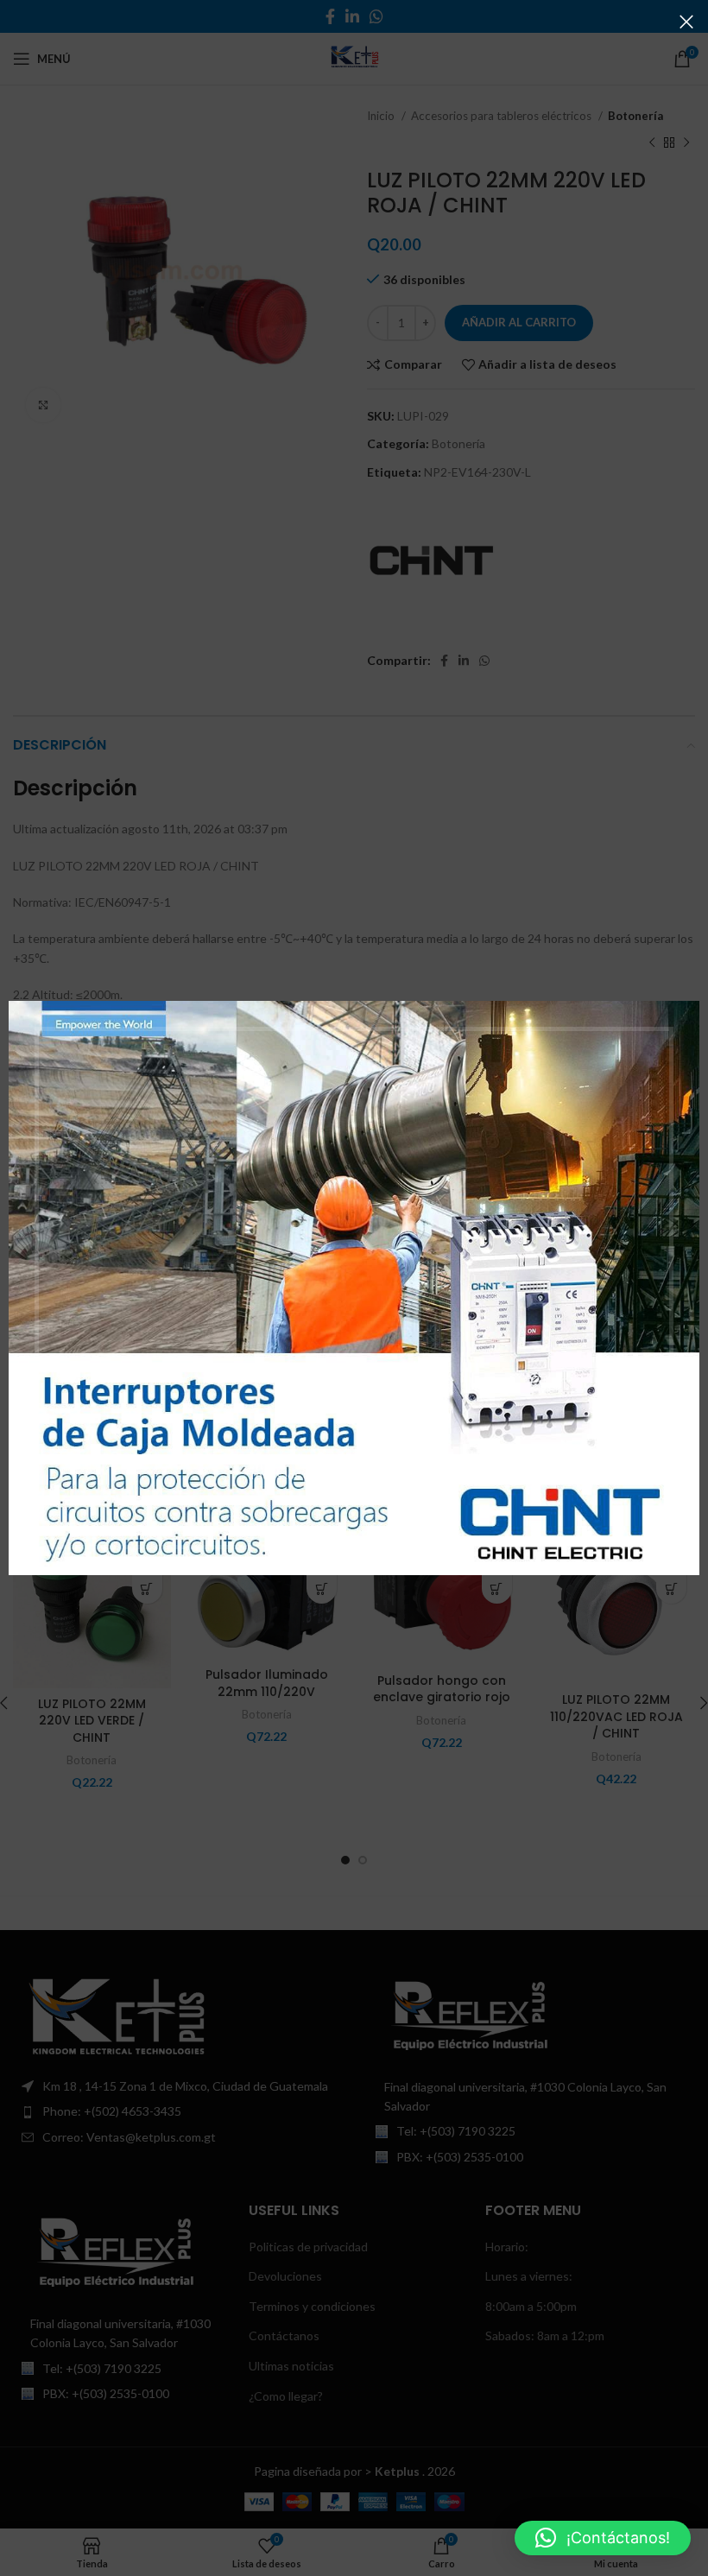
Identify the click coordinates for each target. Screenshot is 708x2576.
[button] (603, 2538)
